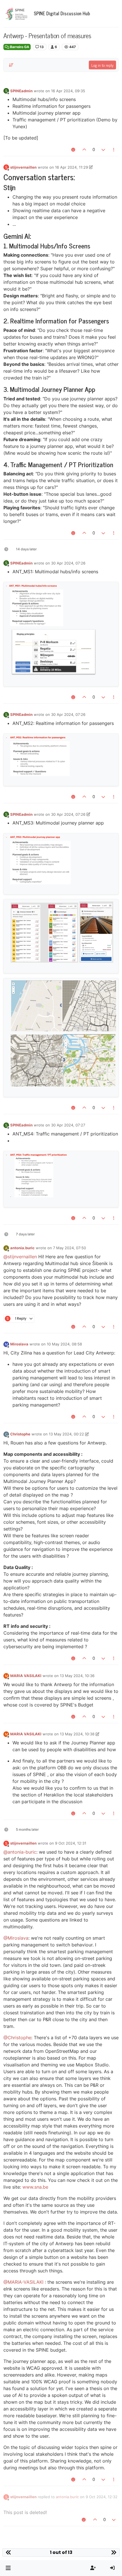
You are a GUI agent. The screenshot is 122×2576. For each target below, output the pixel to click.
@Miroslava (16, 1938)
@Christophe (17, 2038)
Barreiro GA (19, 47)
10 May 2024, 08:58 (64, 1344)
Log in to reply (102, 65)
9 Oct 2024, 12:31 (71, 1843)
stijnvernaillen (23, 167)
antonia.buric (22, 1248)
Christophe (20, 1434)
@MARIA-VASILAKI (23, 2282)
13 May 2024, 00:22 (66, 1434)
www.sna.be (35, 2187)
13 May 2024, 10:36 (77, 1676)
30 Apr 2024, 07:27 (68, 1125)
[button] (8, 2568)
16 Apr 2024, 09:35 (68, 91)
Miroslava (19, 1344)
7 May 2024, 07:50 (70, 1248)
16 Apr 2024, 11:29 (71, 167)
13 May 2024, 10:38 (77, 1734)
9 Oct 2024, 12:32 (102, 2497)
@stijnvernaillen (20, 1257)
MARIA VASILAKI (26, 1676)
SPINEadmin (21, 91)
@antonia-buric (20, 1852)
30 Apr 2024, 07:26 (68, 563)
